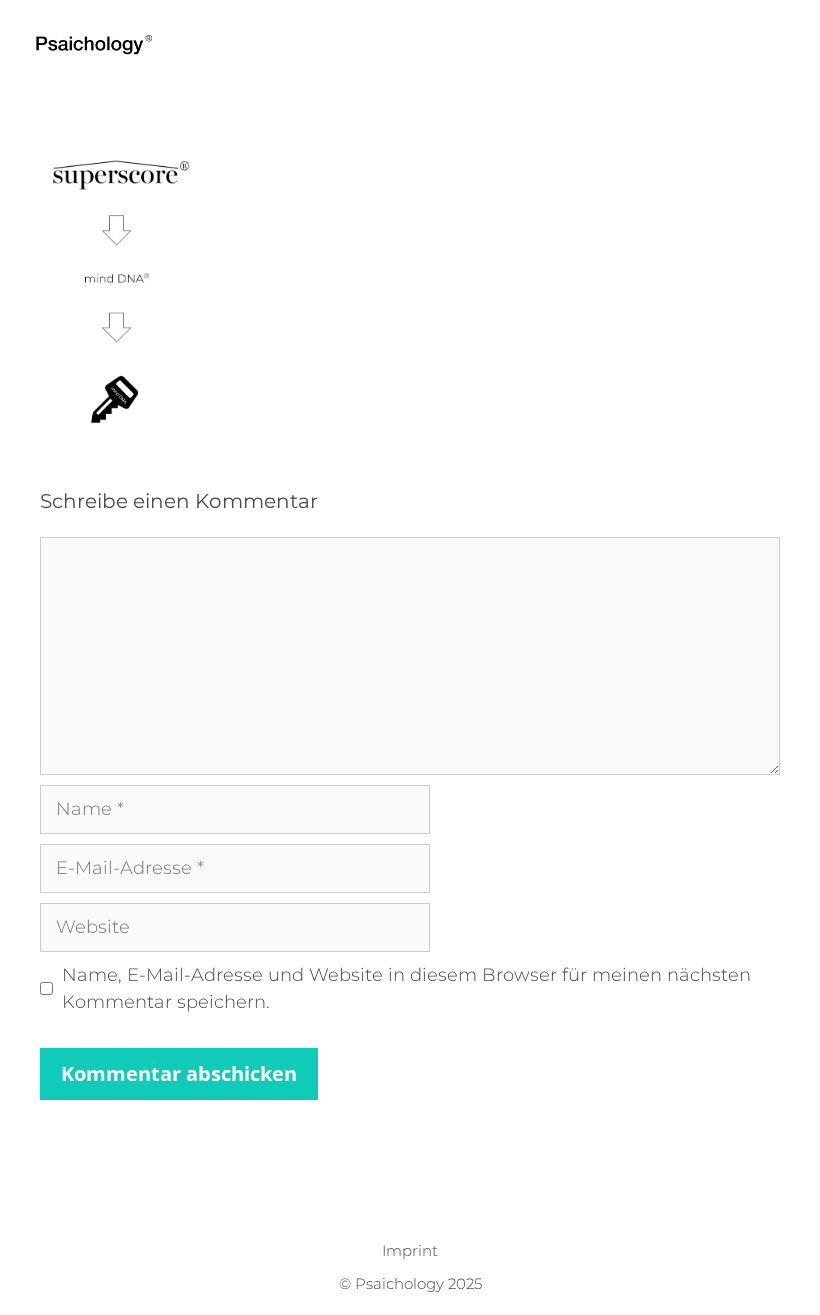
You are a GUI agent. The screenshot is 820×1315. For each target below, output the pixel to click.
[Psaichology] (98, 45)
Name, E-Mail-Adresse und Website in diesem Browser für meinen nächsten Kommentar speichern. (406, 988)
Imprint (410, 1250)
